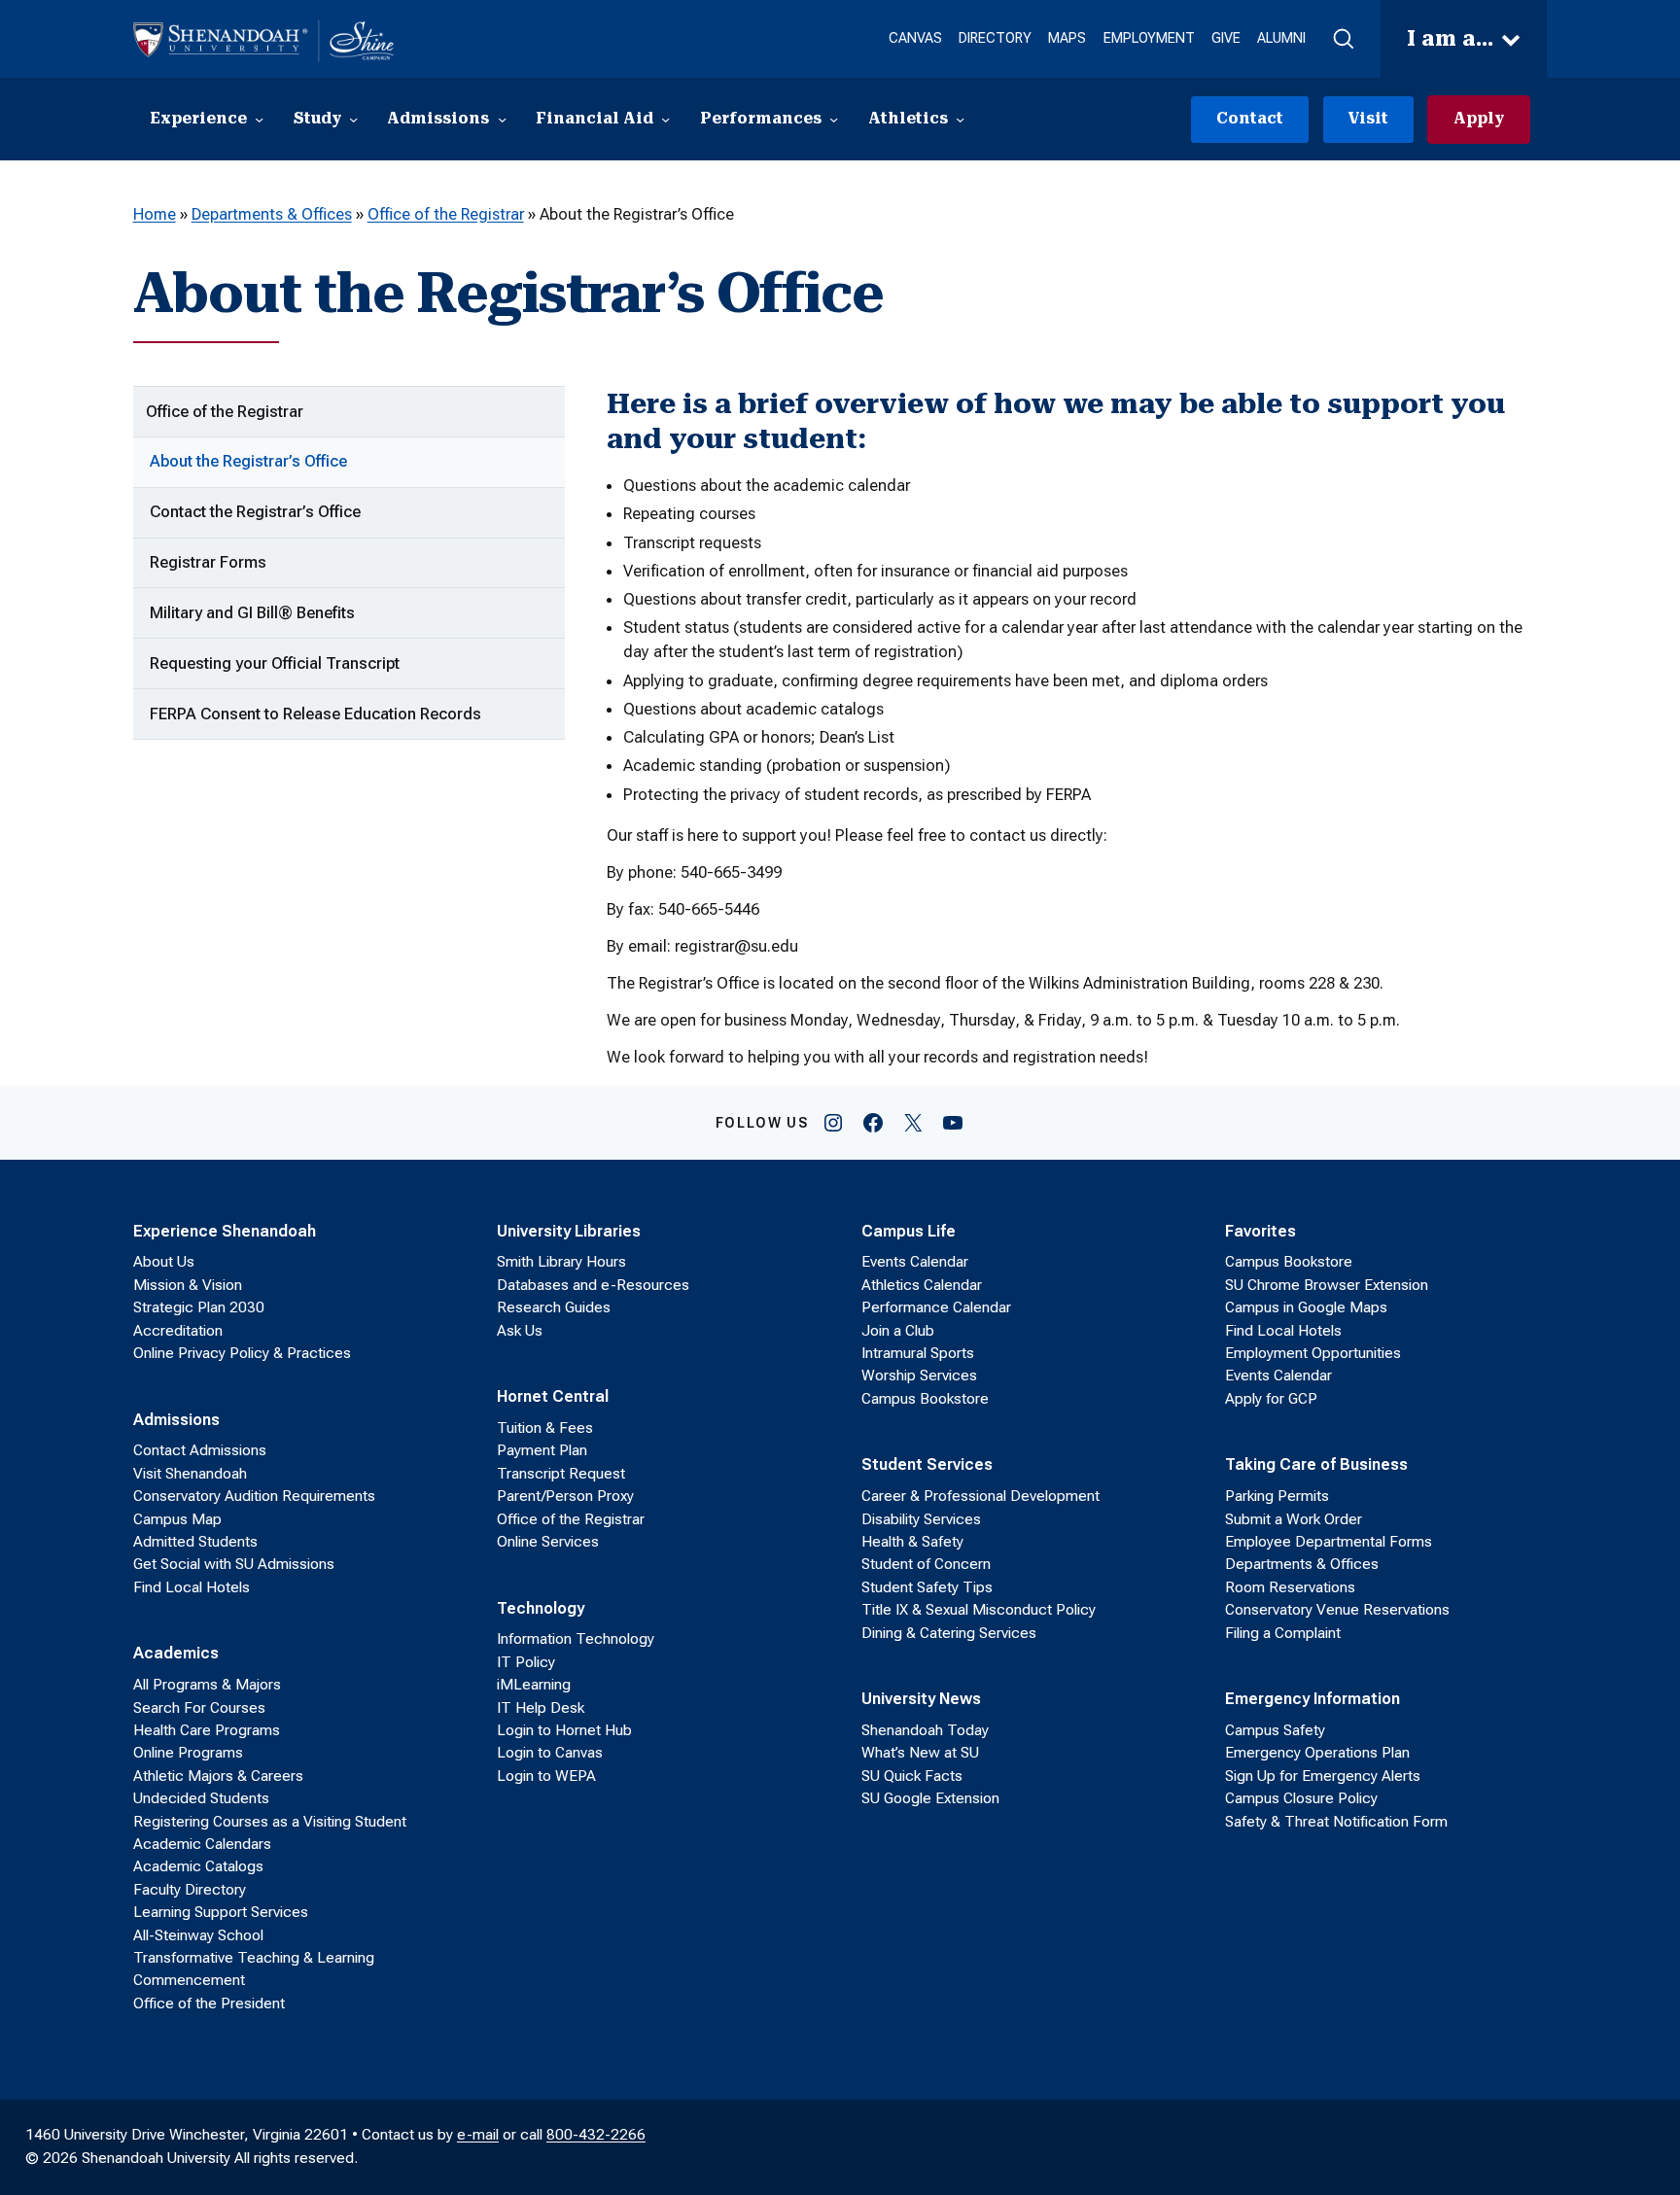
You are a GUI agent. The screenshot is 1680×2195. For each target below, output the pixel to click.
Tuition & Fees (545, 1428)
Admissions (176, 1419)
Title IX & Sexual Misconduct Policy (979, 1610)
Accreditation (178, 1331)
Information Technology (576, 1639)
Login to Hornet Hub (564, 1730)
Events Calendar (915, 1262)
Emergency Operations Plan (1317, 1753)
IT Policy (526, 1662)
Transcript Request (561, 1474)
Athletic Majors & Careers (218, 1776)
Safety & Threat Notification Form (1336, 1822)
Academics (176, 1653)
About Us (164, 1262)
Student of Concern (926, 1564)
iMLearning (534, 1685)
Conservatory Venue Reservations (1337, 1610)
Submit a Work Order (1294, 1519)
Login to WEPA (546, 1776)
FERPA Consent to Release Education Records (315, 714)
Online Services (548, 1542)
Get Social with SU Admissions (234, 1564)
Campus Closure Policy (1301, 1798)
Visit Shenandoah (190, 1474)
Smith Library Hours (561, 1262)
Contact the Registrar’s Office (255, 511)
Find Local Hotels (192, 1587)
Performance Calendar (936, 1307)
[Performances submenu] (834, 119)
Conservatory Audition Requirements (254, 1496)
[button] (1343, 39)
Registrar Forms (208, 562)
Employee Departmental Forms (1329, 1542)
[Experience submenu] (259, 119)
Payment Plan (542, 1450)
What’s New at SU (920, 1753)
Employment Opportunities (1313, 1353)
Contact (1250, 119)
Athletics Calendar (922, 1285)
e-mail (478, 2135)
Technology (541, 1608)
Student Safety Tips (927, 1587)
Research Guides (554, 1307)
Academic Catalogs (198, 1866)
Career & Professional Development (980, 1496)
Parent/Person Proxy (565, 1496)
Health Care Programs (207, 1730)
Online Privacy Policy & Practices (242, 1353)
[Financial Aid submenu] (665, 119)
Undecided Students (201, 1798)
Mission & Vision (188, 1285)
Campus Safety (1275, 1730)
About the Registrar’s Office (248, 461)
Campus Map (177, 1519)
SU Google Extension (930, 1798)
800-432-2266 (596, 2135)
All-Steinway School (198, 1935)
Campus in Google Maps (1306, 1307)
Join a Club (898, 1331)
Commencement (189, 1980)
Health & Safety (912, 1542)
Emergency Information (1312, 1698)
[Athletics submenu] (960, 119)
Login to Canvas (550, 1753)
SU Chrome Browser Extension (1327, 1285)
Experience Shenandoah (225, 1231)
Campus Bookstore (925, 1399)
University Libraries (569, 1231)
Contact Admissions (200, 1450)
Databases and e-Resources (593, 1285)
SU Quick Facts (912, 1776)
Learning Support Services (221, 1912)
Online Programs (188, 1753)
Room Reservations (1290, 1587)
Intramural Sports (918, 1353)
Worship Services (919, 1376)
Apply (1479, 119)
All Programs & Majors (207, 1685)
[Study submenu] (353, 119)
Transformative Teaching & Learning (254, 1958)
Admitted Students (195, 1542)
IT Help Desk (541, 1708)
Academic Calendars (202, 1844)
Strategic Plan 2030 (199, 1307)
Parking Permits (1277, 1496)
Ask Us (520, 1331)
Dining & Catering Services (949, 1633)
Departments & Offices (272, 214)
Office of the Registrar (446, 214)
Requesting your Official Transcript (275, 663)
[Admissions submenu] (502, 119)
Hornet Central (553, 1396)
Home (155, 214)
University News (921, 1698)
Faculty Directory (190, 1890)
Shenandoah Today (925, 1730)
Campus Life (909, 1231)
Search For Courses (199, 1708)
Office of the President (209, 2003)
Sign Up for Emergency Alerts (1323, 1776)
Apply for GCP (1271, 1399)
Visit (1368, 119)
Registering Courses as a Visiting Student (270, 1822)
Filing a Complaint (1283, 1633)
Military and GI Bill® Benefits (252, 612)
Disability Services (921, 1519)
